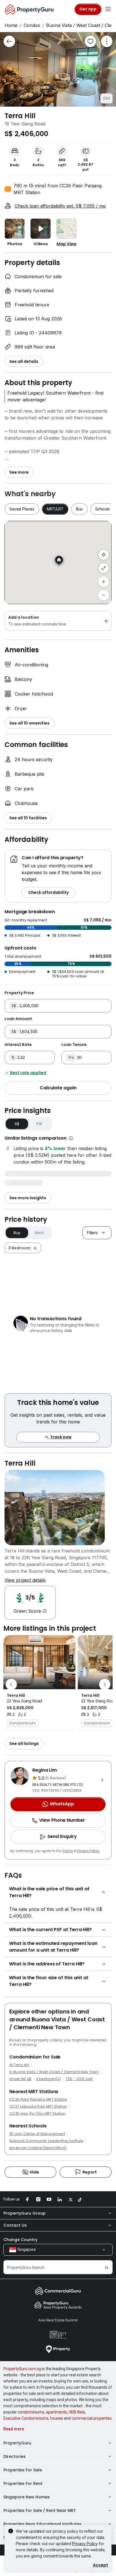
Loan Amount (18, 1019)
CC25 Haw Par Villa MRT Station (38, 2114)
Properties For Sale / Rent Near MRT (40, 2510)
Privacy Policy (88, 1851)
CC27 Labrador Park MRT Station (38, 2107)
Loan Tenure (74, 1045)
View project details (25, 1580)
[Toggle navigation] (108, 9)
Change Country (20, 2240)
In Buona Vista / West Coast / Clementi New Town (54, 2072)
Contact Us (15, 2225)
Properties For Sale (23, 2470)
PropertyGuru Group (24, 2213)
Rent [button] (39, 1233)
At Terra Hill (19, 2065)
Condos (32, 25)
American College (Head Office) (38, 2148)
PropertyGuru (17, 2443)
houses (57, 2418)
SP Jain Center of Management (37, 2134)
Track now (61, 1437)
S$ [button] (17, 1124)
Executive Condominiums (26, 2418)
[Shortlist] (90, 41)
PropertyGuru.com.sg (22, 2369)
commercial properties (92, 2418)
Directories (14, 2456)
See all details (24, 361)
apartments (56, 2412)
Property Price (19, 993)
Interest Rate (18, 1045)
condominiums (31, 2412)
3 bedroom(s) (49, 2079)
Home (11, 25)
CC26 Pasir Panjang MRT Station (38, 2100)
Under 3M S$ (20, 2079)
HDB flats (77, 2412)
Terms (68, 1851)
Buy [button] (17, 1233)
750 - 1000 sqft (79, 2079)
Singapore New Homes (27, 2497)
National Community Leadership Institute (46, 2141)
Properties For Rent (23, 2483)
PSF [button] (40, 1124)
